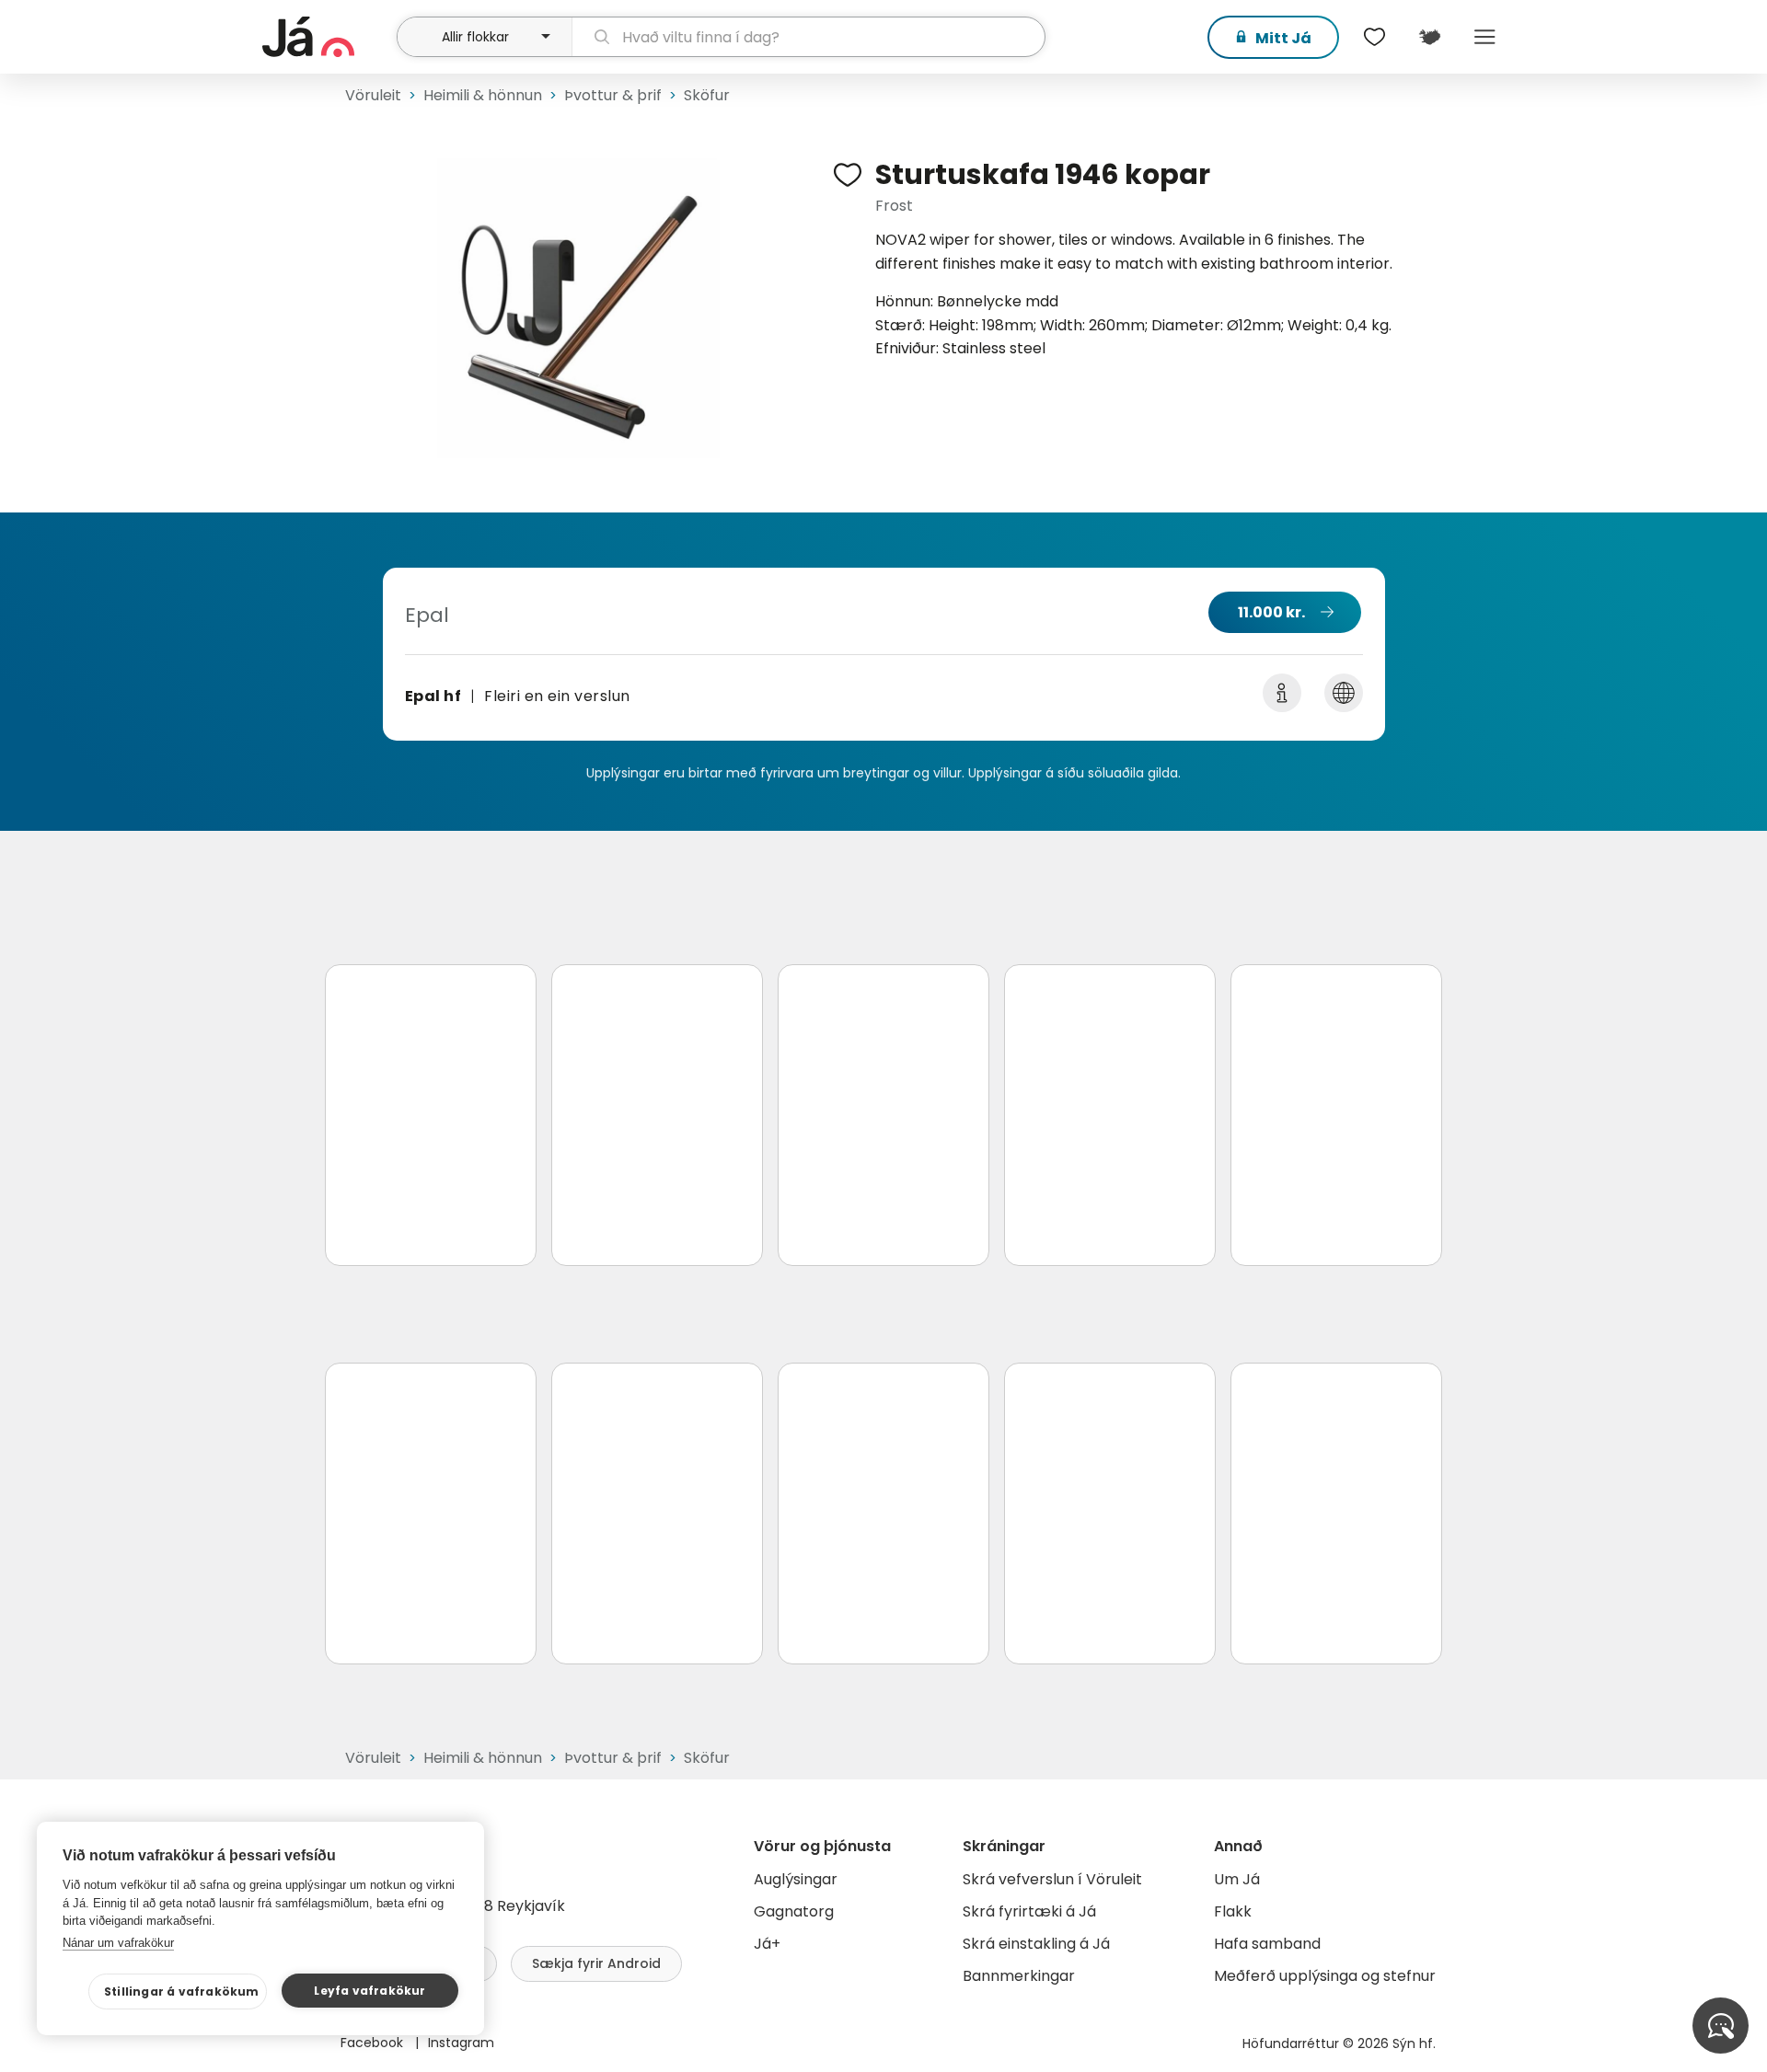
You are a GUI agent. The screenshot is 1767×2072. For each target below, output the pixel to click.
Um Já (1237, 1879)
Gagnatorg (794, 1911)
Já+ (767, 1944)
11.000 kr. (1271, 612)
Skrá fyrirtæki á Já (1029, 1911)
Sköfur (707, 95)
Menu (1484, 37)
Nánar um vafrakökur (118, 1943)
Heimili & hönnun (483, 95)
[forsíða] (327, 37)
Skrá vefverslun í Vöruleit (1052, 1879)
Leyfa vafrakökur (370, 1991)
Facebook (374, 2043)
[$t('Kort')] (1429, 37)
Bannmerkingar (1019, 1976)
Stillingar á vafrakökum (182, 1991)
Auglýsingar (796, 1879)
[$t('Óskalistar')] (1374, 37)
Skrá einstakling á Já (1036, 1944)
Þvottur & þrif (613, 95)
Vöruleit (373, 95)
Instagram (461, 2043)
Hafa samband (1267, 1944)
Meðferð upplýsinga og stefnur (1325, 1976)
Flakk (1233, 1911)
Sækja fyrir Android (596, 1963)
